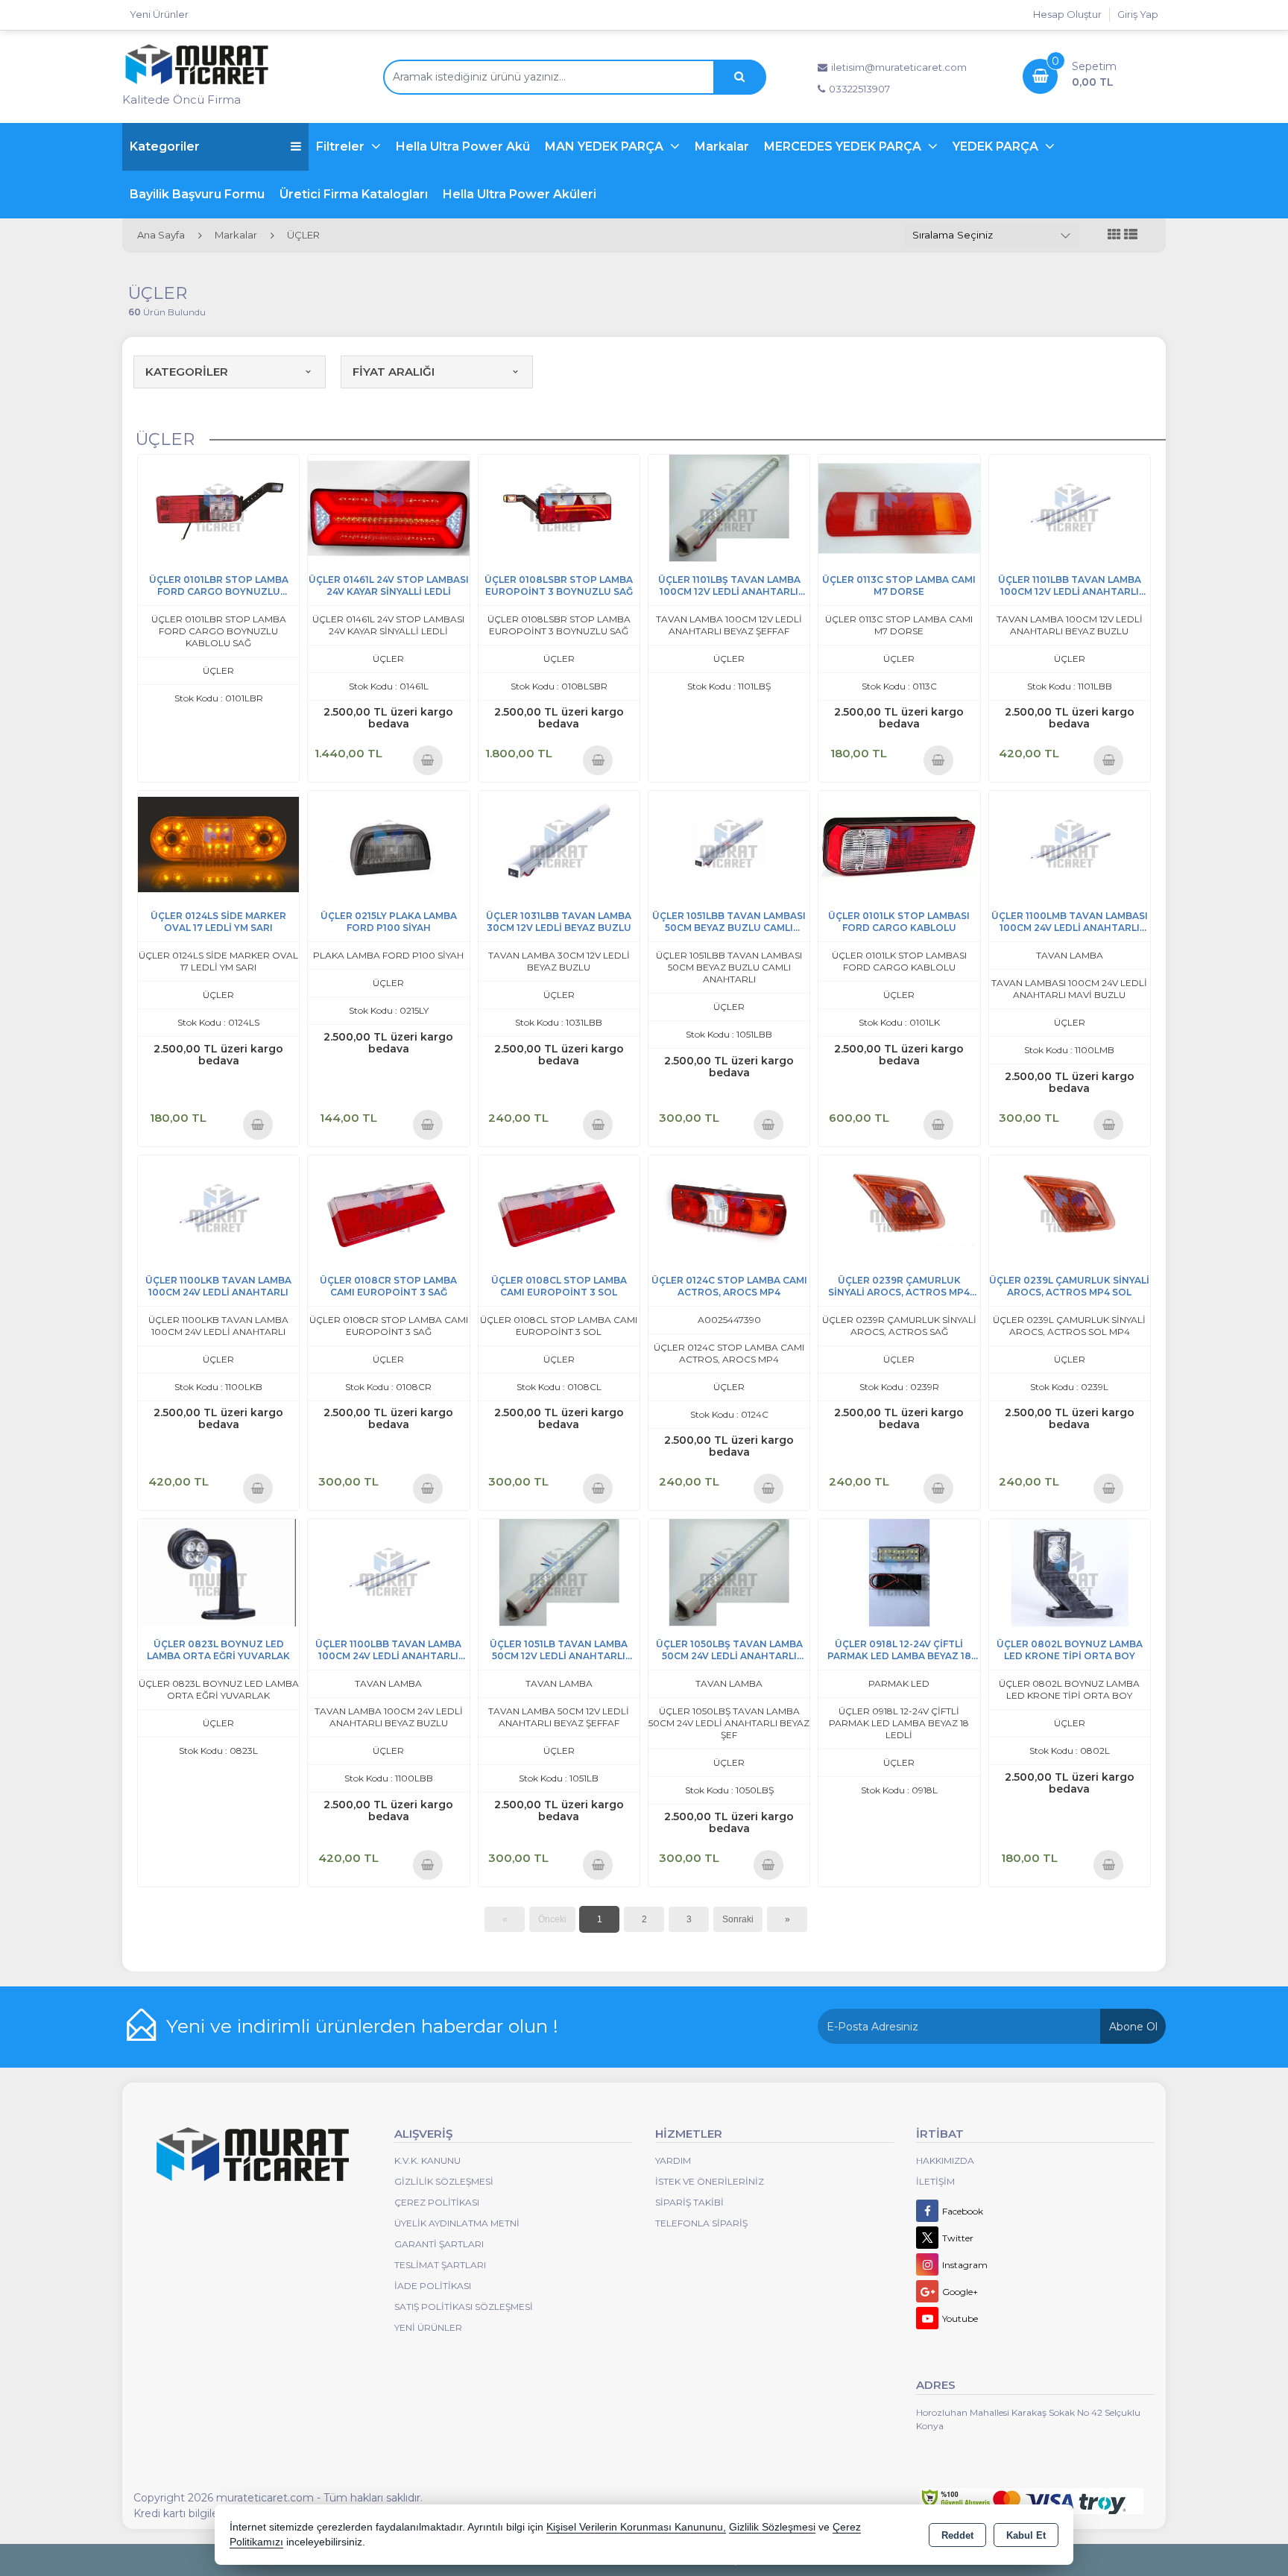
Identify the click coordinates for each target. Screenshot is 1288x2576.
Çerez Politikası (437, 2202)
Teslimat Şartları (440, 2265)
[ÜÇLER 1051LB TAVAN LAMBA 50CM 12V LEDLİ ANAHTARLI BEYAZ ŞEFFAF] (559, 1572)
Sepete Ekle (427, 760)
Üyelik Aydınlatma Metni (457, 2223)
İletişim (935, 2181)
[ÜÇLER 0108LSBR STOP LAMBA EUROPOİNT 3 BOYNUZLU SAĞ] (559, 507)
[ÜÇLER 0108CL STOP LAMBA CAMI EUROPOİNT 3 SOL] (559, 1208)
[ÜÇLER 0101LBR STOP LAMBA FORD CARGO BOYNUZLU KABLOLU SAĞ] (218, 507)
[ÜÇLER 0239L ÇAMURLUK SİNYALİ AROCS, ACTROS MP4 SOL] (1070, 1208)
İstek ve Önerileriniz (710, 2181)
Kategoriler (165, 146)
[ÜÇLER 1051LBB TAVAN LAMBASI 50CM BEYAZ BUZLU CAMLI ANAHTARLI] (729, 843)
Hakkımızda (945, 2160)
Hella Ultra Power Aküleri (520, 194)
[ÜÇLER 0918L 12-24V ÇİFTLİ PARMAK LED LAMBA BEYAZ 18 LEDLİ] (899, 1572)
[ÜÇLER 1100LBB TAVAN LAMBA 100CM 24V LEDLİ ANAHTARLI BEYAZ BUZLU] (388, 1572)
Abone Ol (1133, 2027)
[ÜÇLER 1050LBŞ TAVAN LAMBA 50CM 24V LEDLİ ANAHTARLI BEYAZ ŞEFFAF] (729, 1572)
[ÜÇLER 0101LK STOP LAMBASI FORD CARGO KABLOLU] (899, 843)
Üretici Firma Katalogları (354, 194)
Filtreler (342, 146)
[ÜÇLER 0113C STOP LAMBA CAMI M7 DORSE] (899, 507)
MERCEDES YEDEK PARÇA (844, 146)
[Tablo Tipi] (1131, 235)
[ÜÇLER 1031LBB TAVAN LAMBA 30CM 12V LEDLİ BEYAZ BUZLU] (559, 843)
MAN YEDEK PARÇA (606, 146)
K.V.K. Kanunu (427, 2160)
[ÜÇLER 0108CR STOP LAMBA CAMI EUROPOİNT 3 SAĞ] (388, 1208)
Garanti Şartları (439, 2244)
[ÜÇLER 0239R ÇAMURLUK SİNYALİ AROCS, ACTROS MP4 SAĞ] (899, 1208)
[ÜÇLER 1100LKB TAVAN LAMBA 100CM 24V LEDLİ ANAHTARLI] (218, 1208)
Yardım (673, 2160)
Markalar (722, 146)
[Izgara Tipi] (1114, 235)
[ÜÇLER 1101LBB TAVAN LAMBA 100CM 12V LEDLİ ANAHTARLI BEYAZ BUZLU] (1070, 507)
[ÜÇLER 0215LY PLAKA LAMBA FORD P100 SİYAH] (388, 843)
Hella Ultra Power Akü (463, 146)
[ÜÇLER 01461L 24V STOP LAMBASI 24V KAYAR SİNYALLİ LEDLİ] (388, 507)
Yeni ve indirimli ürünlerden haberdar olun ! (362, 2026)
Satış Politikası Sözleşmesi (464, 2307)
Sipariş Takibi (689, 2202)
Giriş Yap (1138, 14)
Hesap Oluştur (1067, 14)
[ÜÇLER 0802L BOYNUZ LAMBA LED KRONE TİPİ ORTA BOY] (1070, 1572)
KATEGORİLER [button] (187, 372)
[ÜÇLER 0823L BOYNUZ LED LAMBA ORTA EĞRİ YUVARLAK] (218, 1572)
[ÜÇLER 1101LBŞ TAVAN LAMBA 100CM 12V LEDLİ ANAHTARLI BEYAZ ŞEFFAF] (729, 507)
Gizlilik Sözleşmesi (444, 2181)
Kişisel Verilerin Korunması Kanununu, (636, 2527)
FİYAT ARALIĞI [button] (394, 372)
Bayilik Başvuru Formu (197, 194)
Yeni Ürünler (428, 2327)
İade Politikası (433, 2286)
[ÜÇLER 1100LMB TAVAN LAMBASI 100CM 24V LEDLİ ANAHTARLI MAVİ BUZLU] (1070, 843)
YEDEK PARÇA (997, 146)
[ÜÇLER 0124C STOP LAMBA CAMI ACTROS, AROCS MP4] (729, 1208)
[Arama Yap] (739, 77)
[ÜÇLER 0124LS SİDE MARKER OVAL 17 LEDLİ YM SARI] (218, 843)
